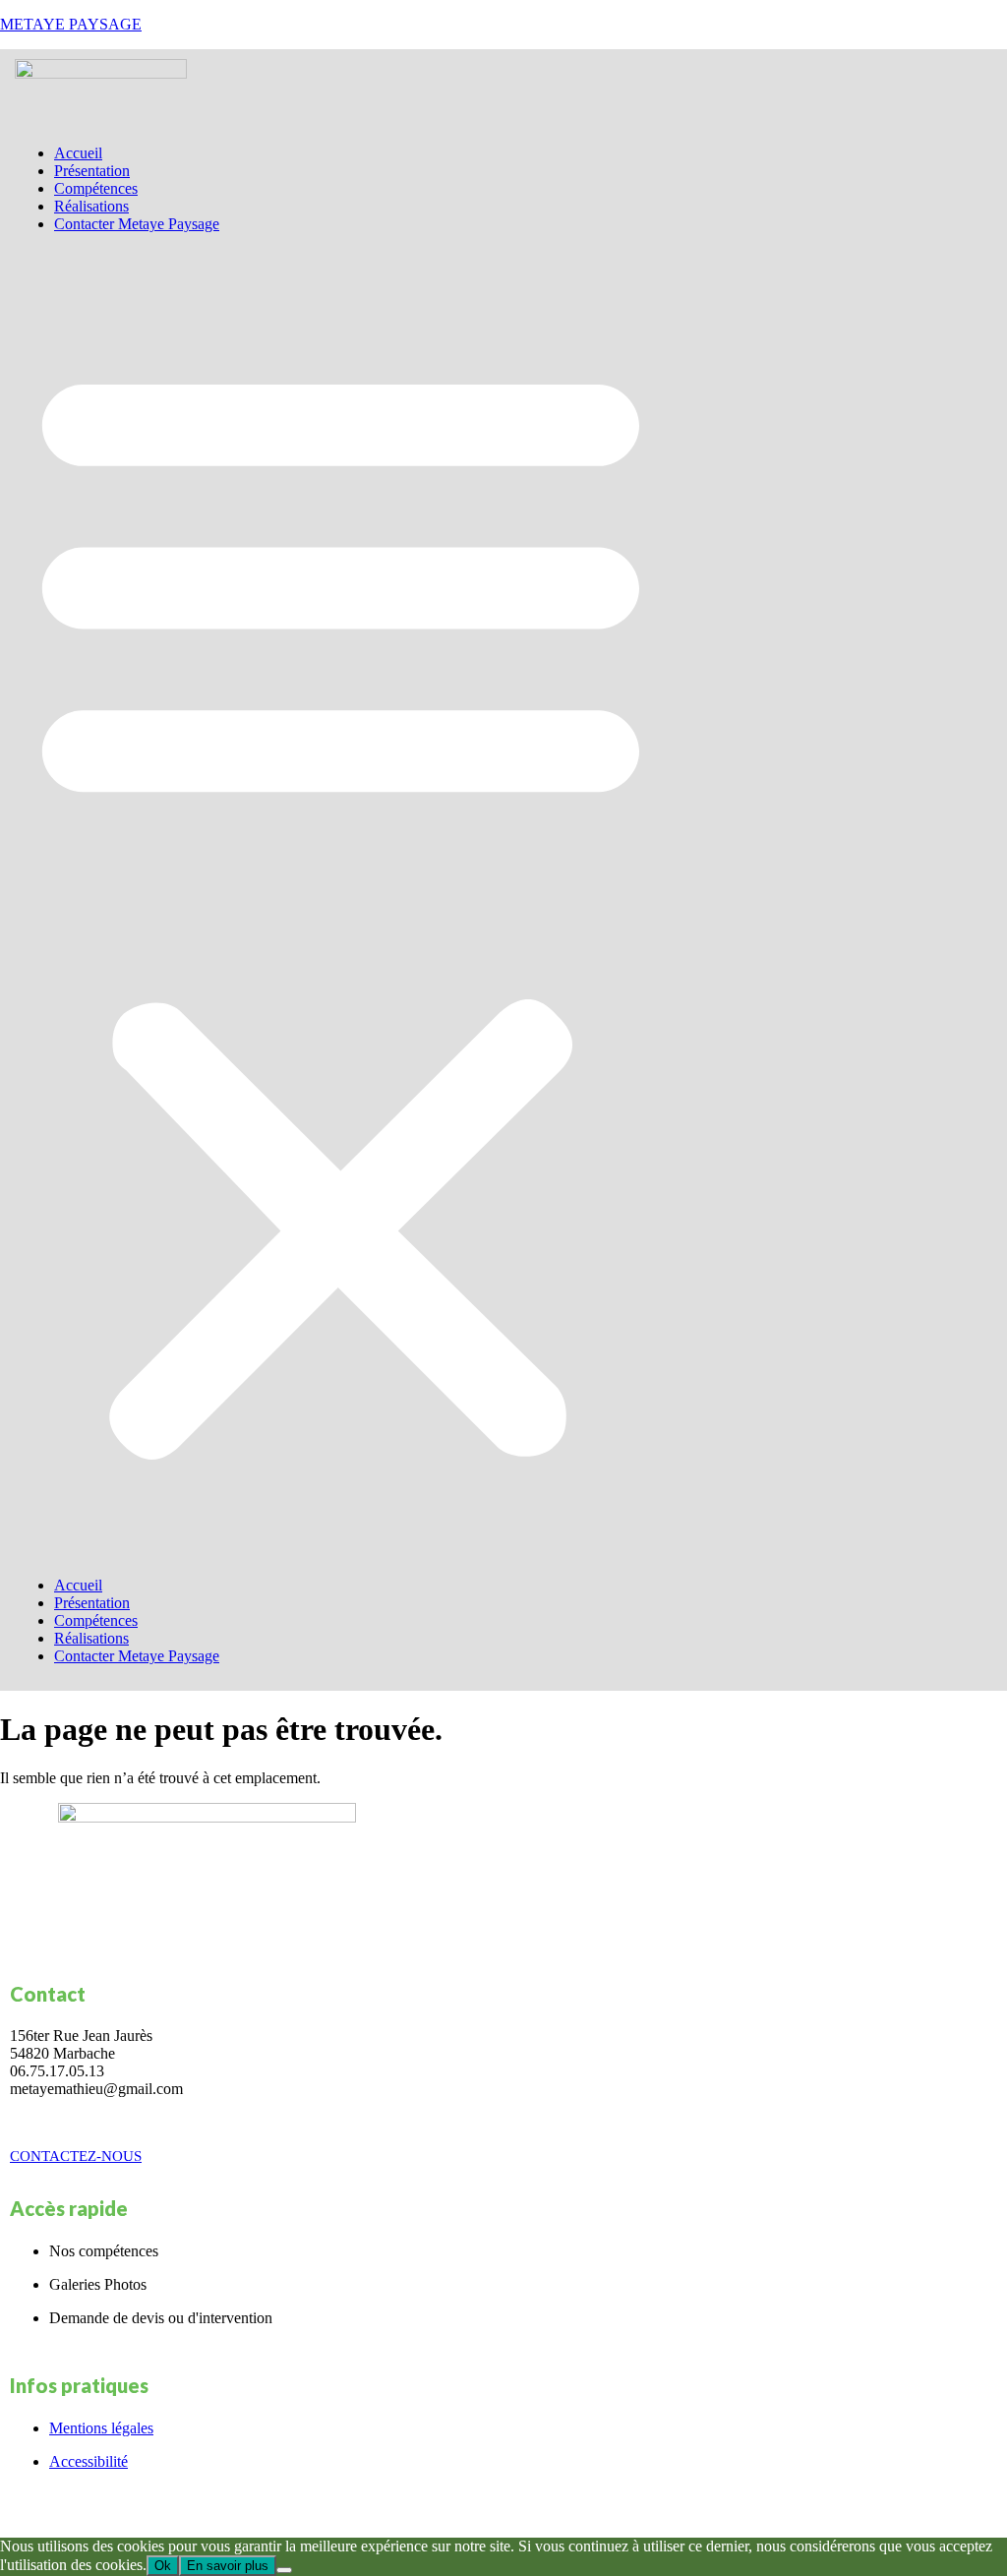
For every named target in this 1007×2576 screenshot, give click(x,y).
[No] (284, 2570)
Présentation (92, 171)
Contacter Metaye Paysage (137, 224)
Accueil (78, 153)
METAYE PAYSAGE (71, 24)
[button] (341, 905)
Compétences (96, 188)
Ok (163, 2566)
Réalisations (91, 206)
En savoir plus (228, 2566)
